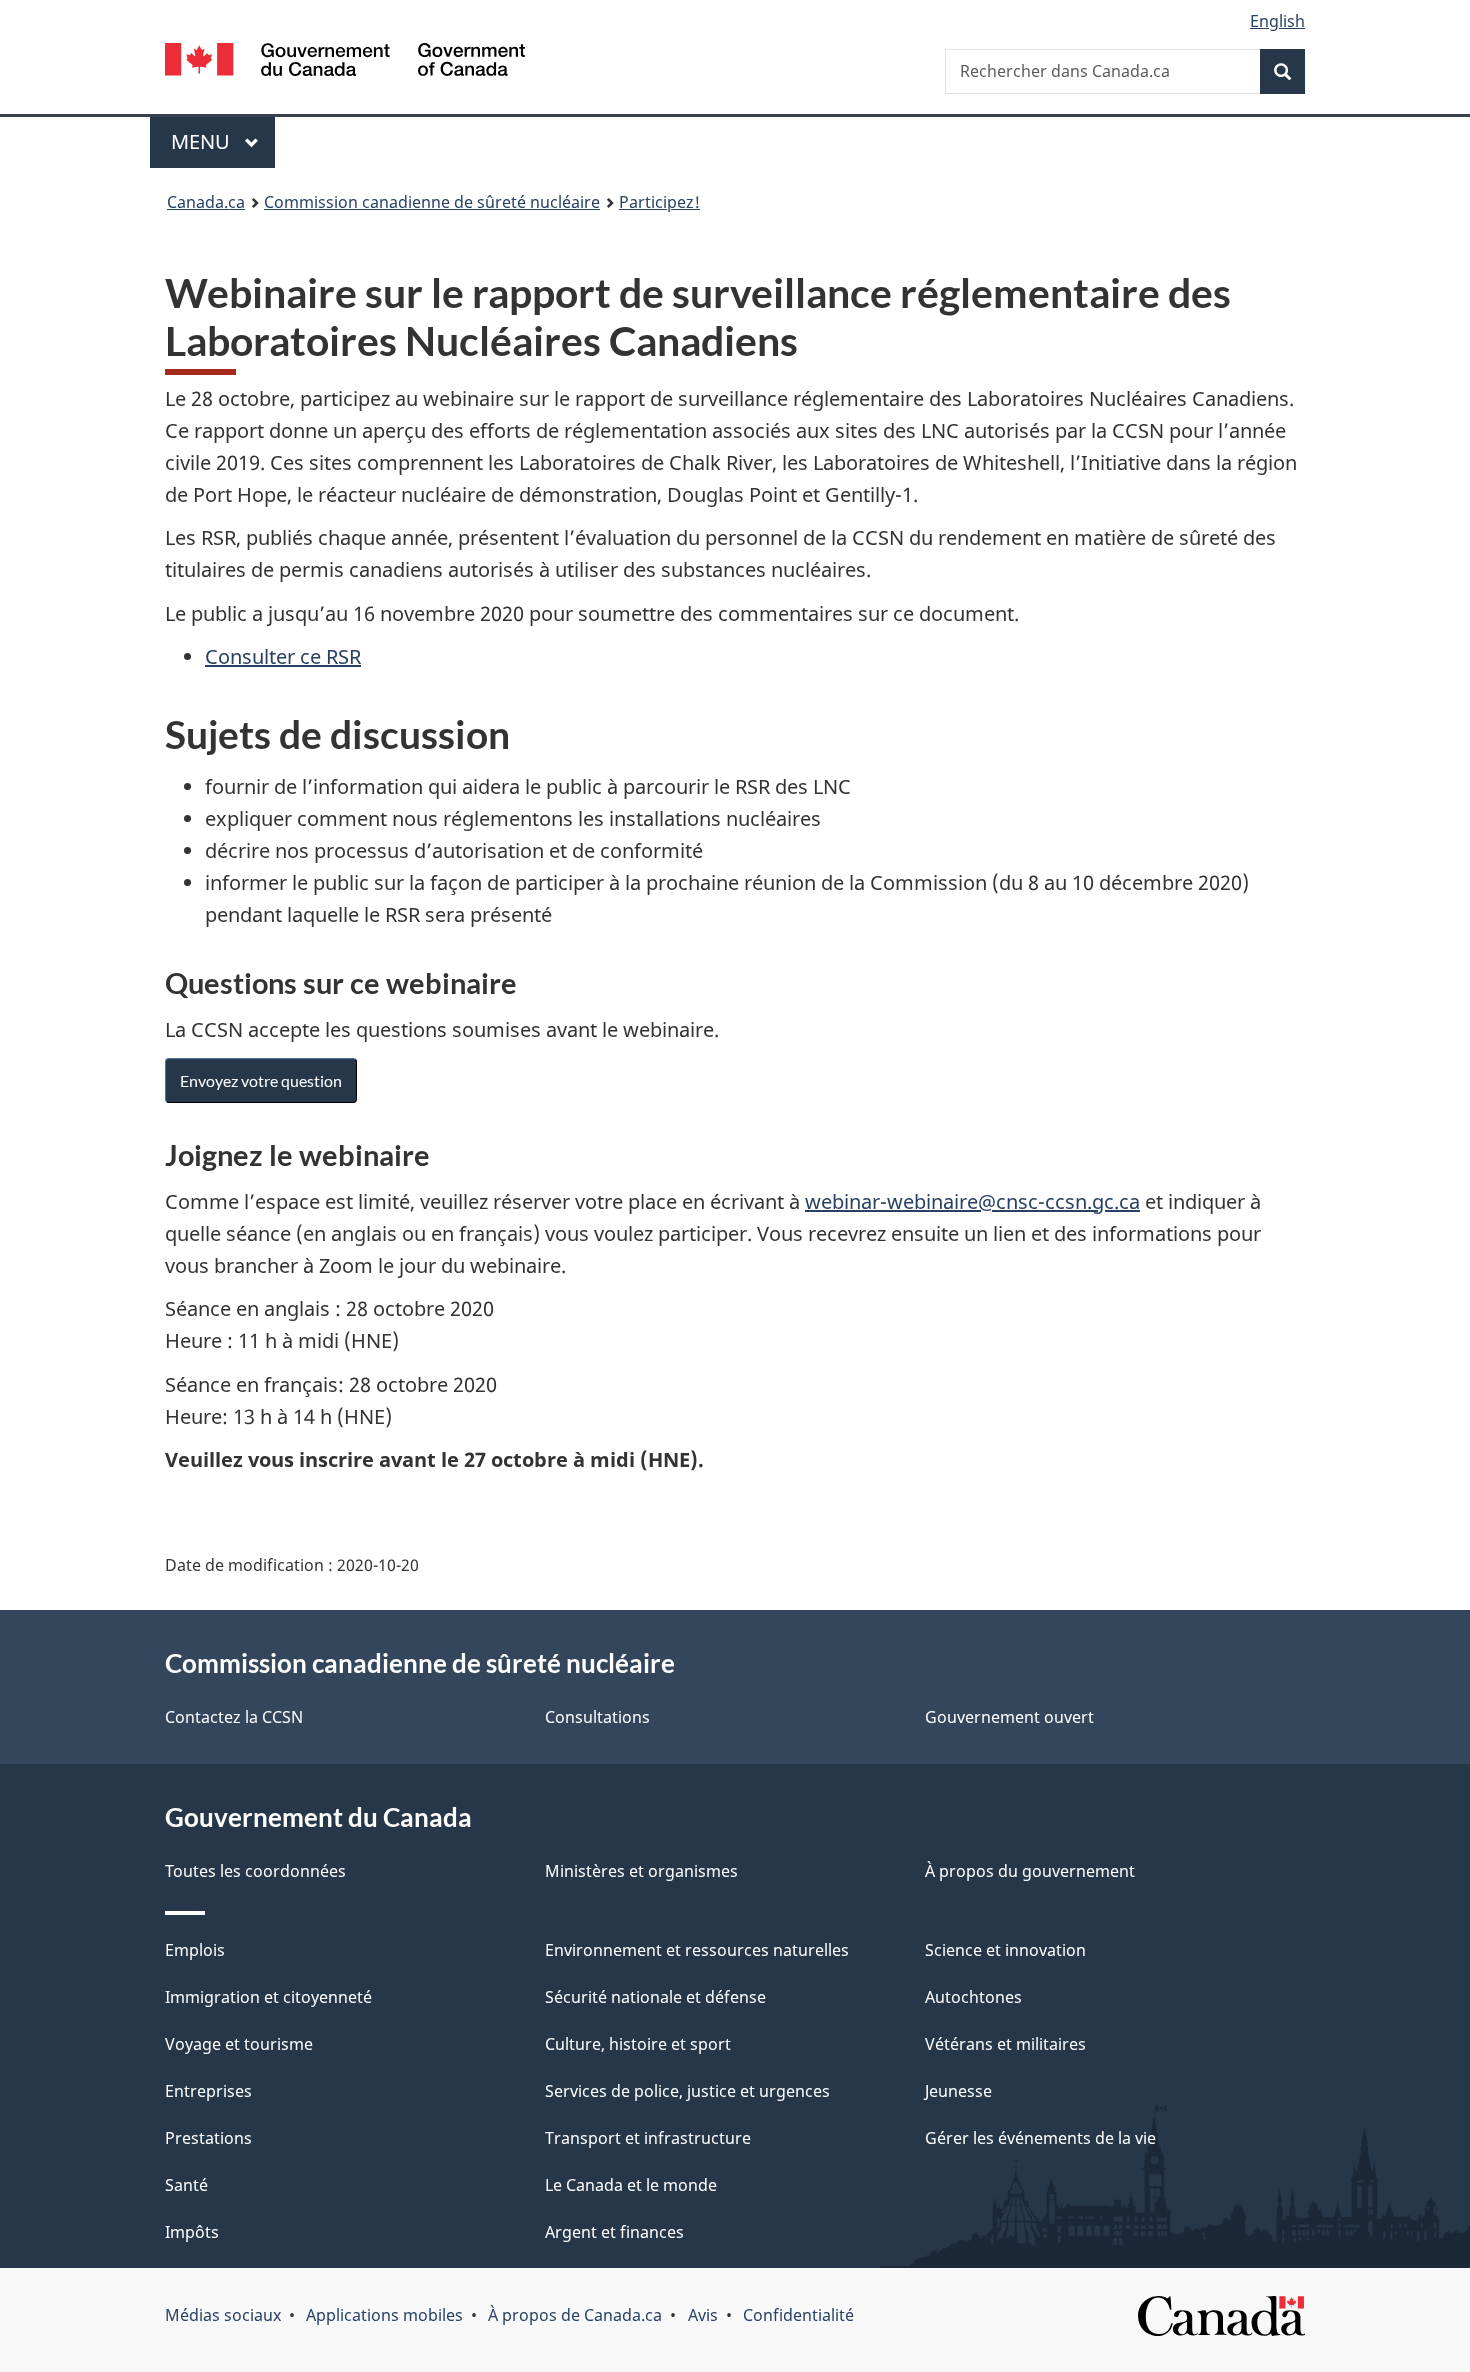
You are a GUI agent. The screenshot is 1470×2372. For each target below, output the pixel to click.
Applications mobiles (384, 2315)
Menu (223, 141)
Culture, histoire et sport (638, 2044)
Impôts (192, 2232)
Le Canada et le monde (631, 2185)
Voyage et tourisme (239, 2044)
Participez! (659, 202)
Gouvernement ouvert (1009, 1717)
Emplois (195, 1950)
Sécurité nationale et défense (655, 1997)
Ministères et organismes (641, 1871)
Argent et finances (614, 2232)
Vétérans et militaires (1005, 2044)
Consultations (597, 1717)
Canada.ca (206, 202)
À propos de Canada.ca (575, 2315)
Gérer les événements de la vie (1040, 2138)
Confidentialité (798, 2315)
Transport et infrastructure (648, 2138)
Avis (703, 2315)
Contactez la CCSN (234, 1717)
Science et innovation (1005, 1950)
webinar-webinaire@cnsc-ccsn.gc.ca (972, 1201)
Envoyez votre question (261, 1080)
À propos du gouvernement (1030, 1871)
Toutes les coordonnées (255, 1871)
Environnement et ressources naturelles (697, 1950)
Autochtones (973, 1997)
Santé (186, 2185)
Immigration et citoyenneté (268, 1997)
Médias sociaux (223, 2315)
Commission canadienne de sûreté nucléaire (432, 202)
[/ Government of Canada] (345, 62)
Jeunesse (958, 2091)
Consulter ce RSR (283, 656)
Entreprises (208, 2091)
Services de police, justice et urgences (687, 2091)
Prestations (208, 2138)
